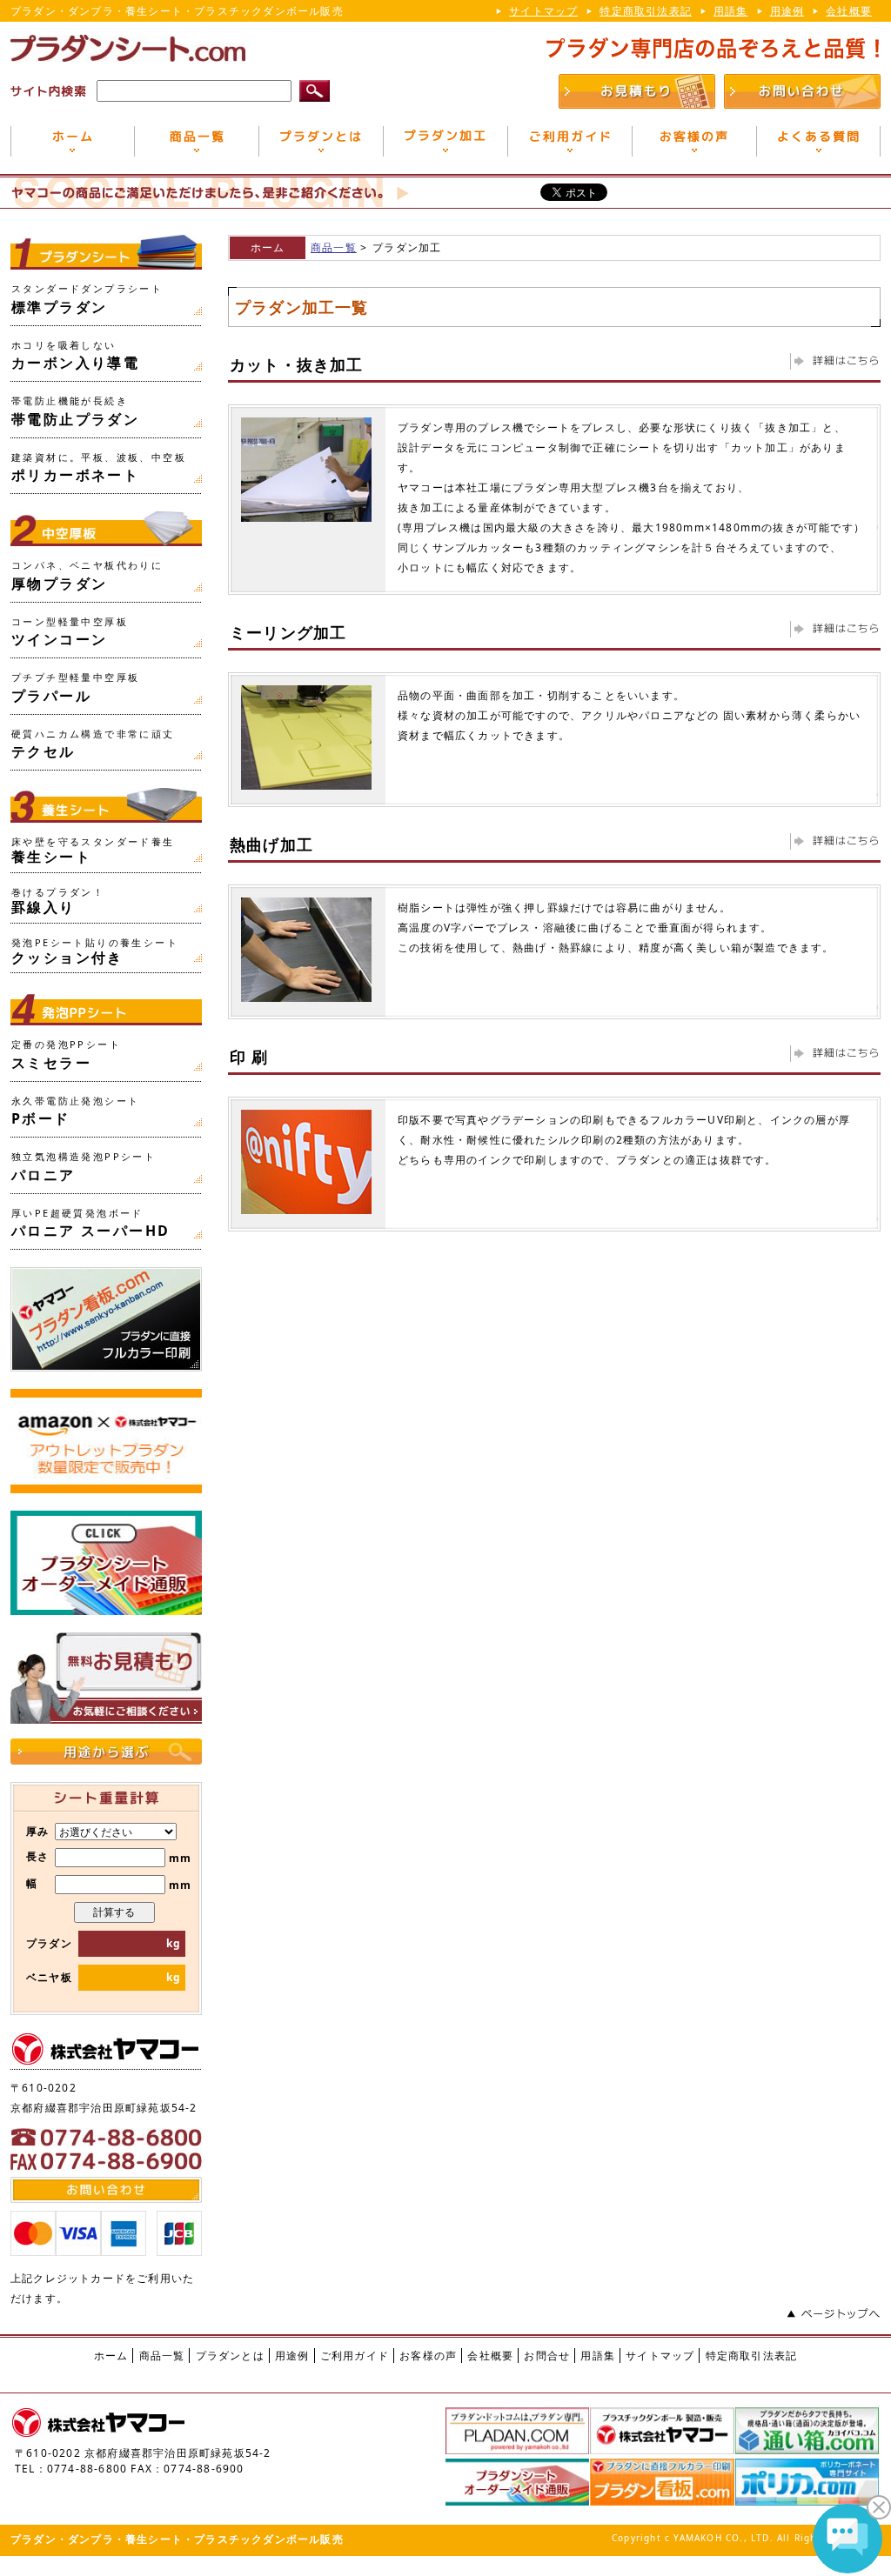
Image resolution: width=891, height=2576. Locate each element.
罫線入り (58, 901)
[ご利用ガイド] (569, 148)
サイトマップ (543, 11)
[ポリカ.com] (807, 2497)
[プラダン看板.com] (662, 2497)
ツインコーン (70, 632)
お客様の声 (428, 2356)
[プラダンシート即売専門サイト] (517, 2497)
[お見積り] (637, 100)
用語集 (731, 11)
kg (172, 1943)
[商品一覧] (196, 148)
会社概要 (849, 11)
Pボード (75, 1111)
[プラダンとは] (321, 148)
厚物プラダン (87, 576)
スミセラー (66, 1055)
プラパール (75, 688)
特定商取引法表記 (646, 11)
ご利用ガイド (355, 2356)
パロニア (84, 1167)
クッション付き (95, 951)
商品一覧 (334, 247)
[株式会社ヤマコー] (662, 2446)
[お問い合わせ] (802, 100)
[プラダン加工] (445, 148)
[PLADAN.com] (517, 2446)
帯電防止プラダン (75, 411)
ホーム (268, 247)
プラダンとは (230, 2356)
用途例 (787, 11)
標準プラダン (87, 299)
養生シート (93, 851)
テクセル (93, 744)
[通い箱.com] (807, 2446)
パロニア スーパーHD (90, 1224)
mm (124, 1858)
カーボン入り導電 (75, 356)
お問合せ (547, 2356)
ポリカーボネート (99, 468)
